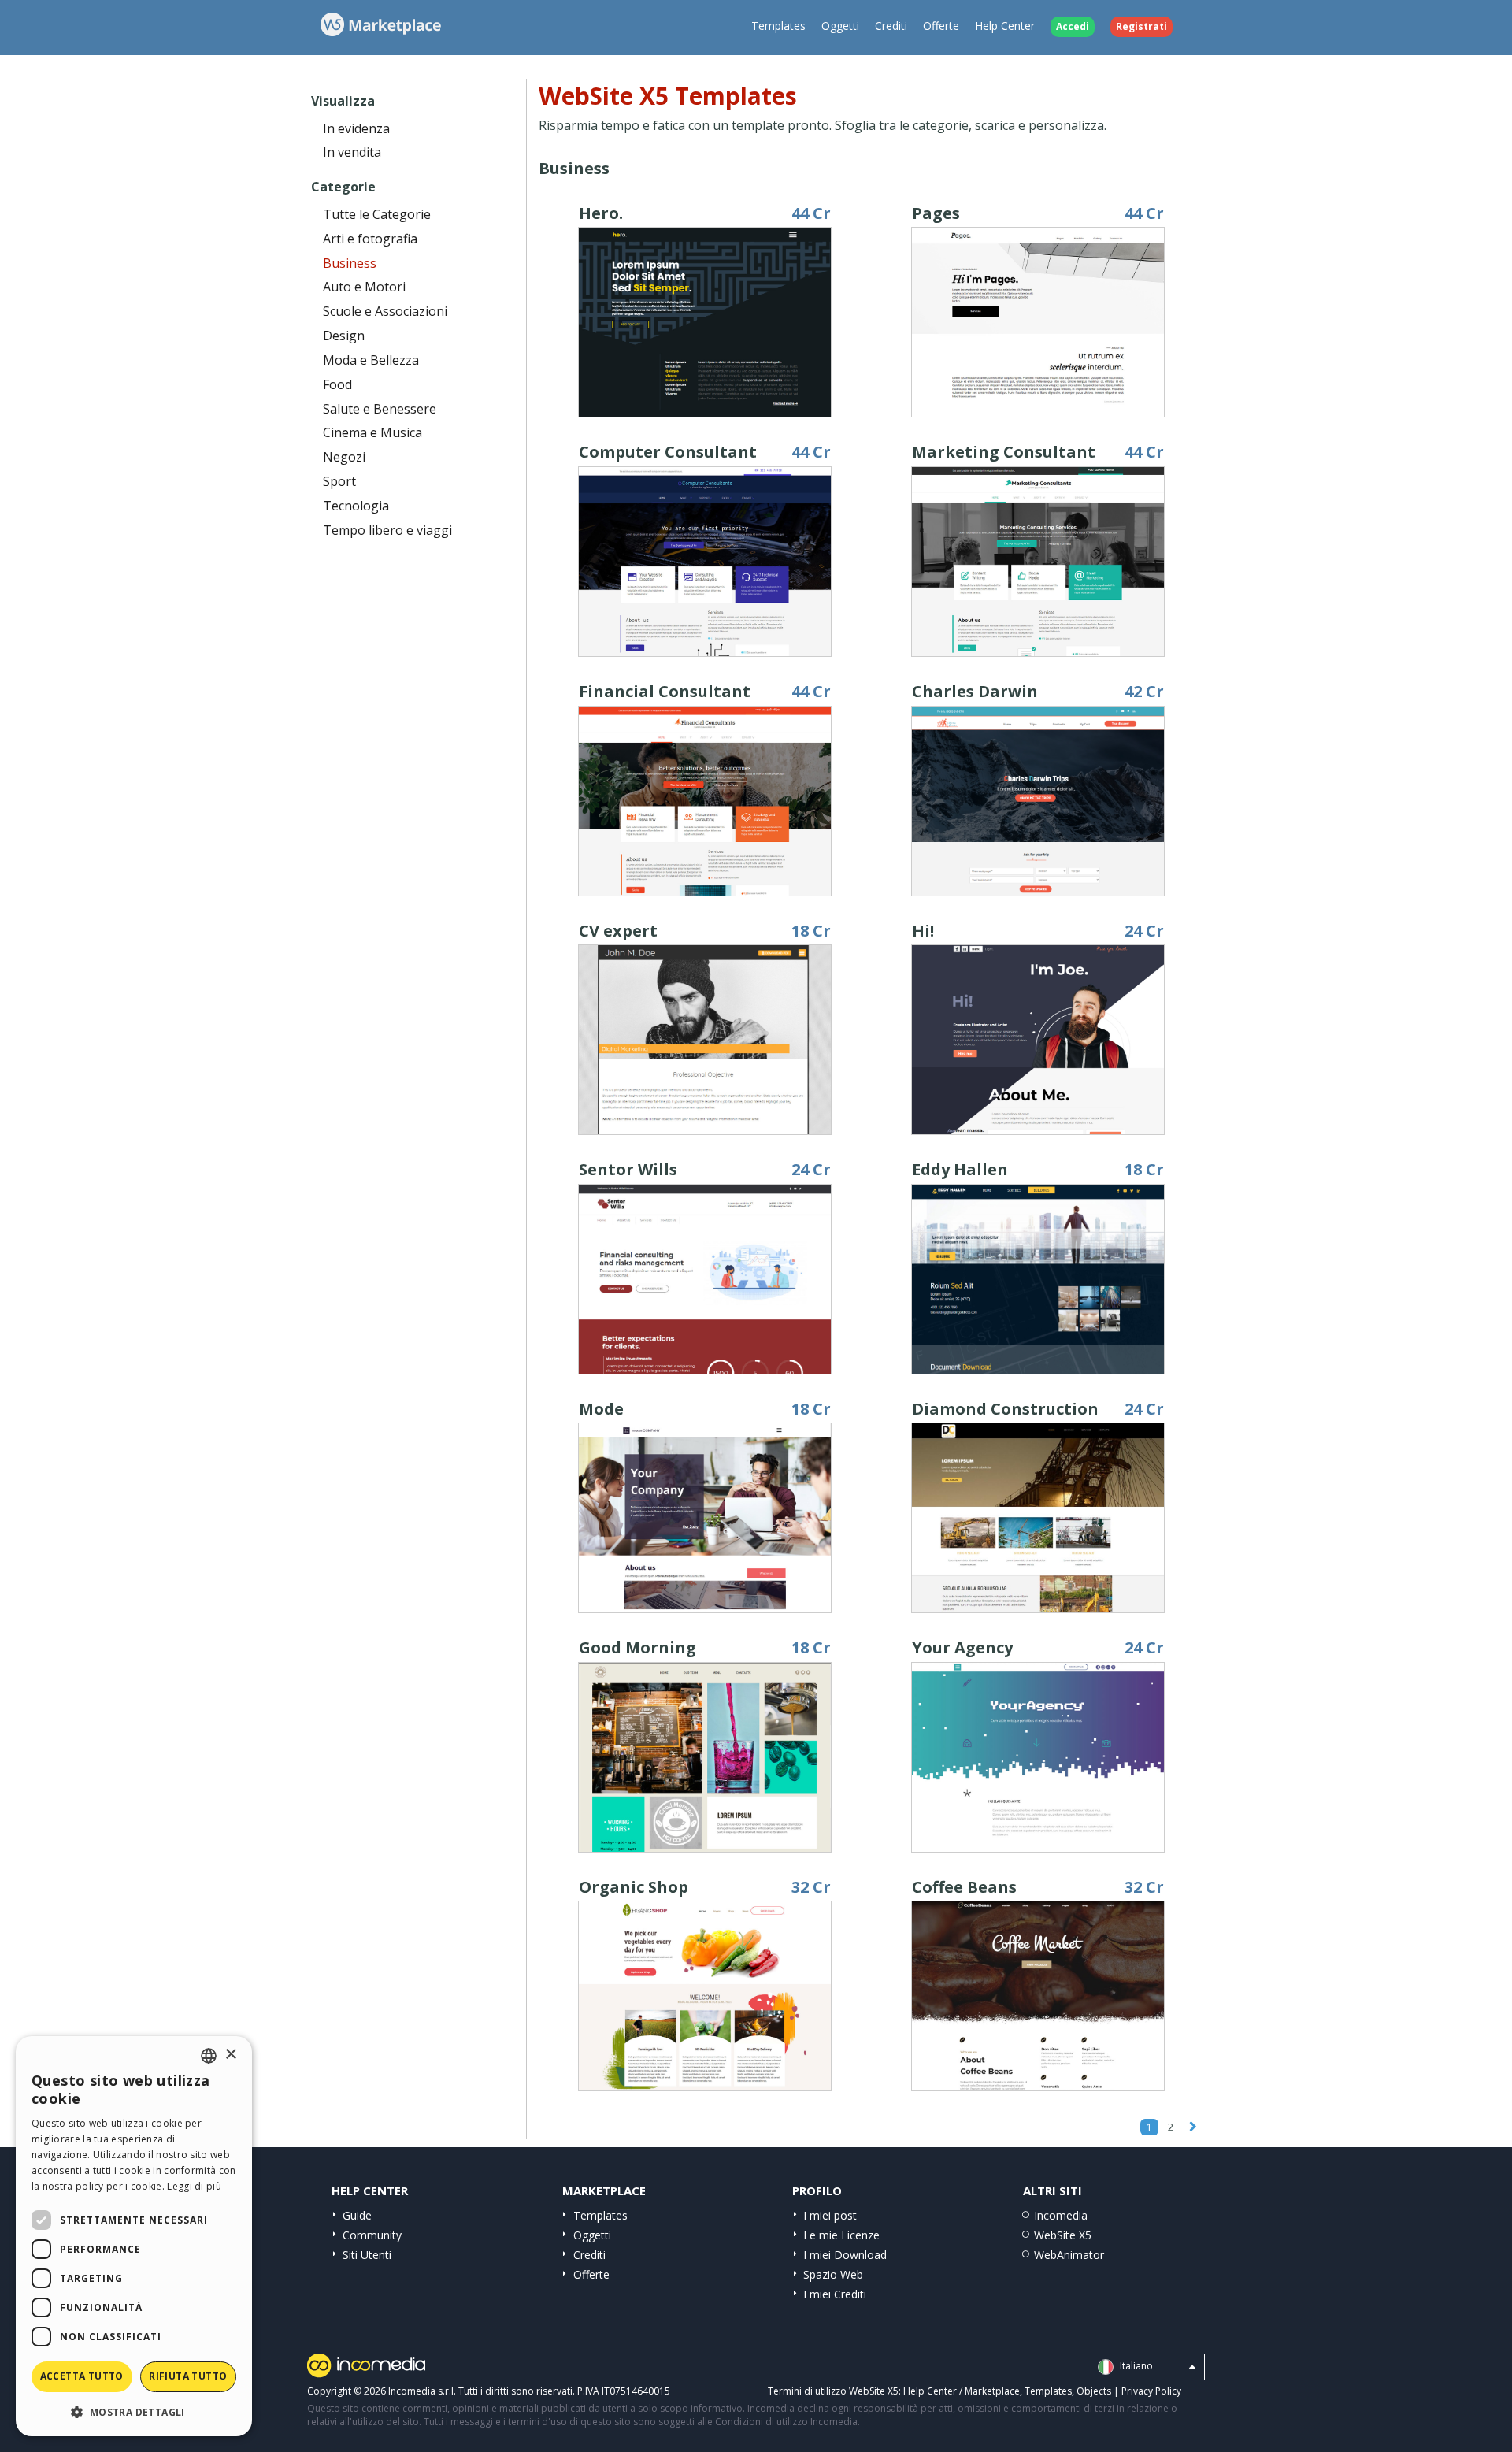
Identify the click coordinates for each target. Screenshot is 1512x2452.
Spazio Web (833, 2274)
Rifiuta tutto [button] (188, 2376)
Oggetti (840, 26)
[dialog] (134, 2236)
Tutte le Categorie (377, 214)
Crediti (891, 26)
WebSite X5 (1063, 2235)
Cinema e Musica (372, 432)
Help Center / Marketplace (962, 2391)
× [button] (230, 2055)
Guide (357, 2215)
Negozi (344, 457)
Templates (778, 26)
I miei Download (845, 2255)
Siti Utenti (367, 2255)
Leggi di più (194, 2186)
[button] (134, 2411)
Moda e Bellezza (371, 360)
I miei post (830, 2215)
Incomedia (1061, 2215)
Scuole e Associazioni (385, 311)
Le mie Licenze (841, 2235)
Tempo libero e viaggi (387, 530)
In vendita (352, 152)
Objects (1094, 2391)
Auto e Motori (364, 287)
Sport (339, 481)
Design (344, 336)
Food (337, 384)
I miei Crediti (835, 2294)
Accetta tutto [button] (82, 2376)
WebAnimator (1069, 2255)
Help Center (1005, 26)
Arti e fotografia (370, 239)
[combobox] (209, 2056)
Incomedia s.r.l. (422, 2391)
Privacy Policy (1151, 2391)
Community (372, 2235)
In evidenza (356, 128)
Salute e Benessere (380, 409)
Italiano (1135, 2366)
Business (350, 263)
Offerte (941, 26)
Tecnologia (356, 506)
